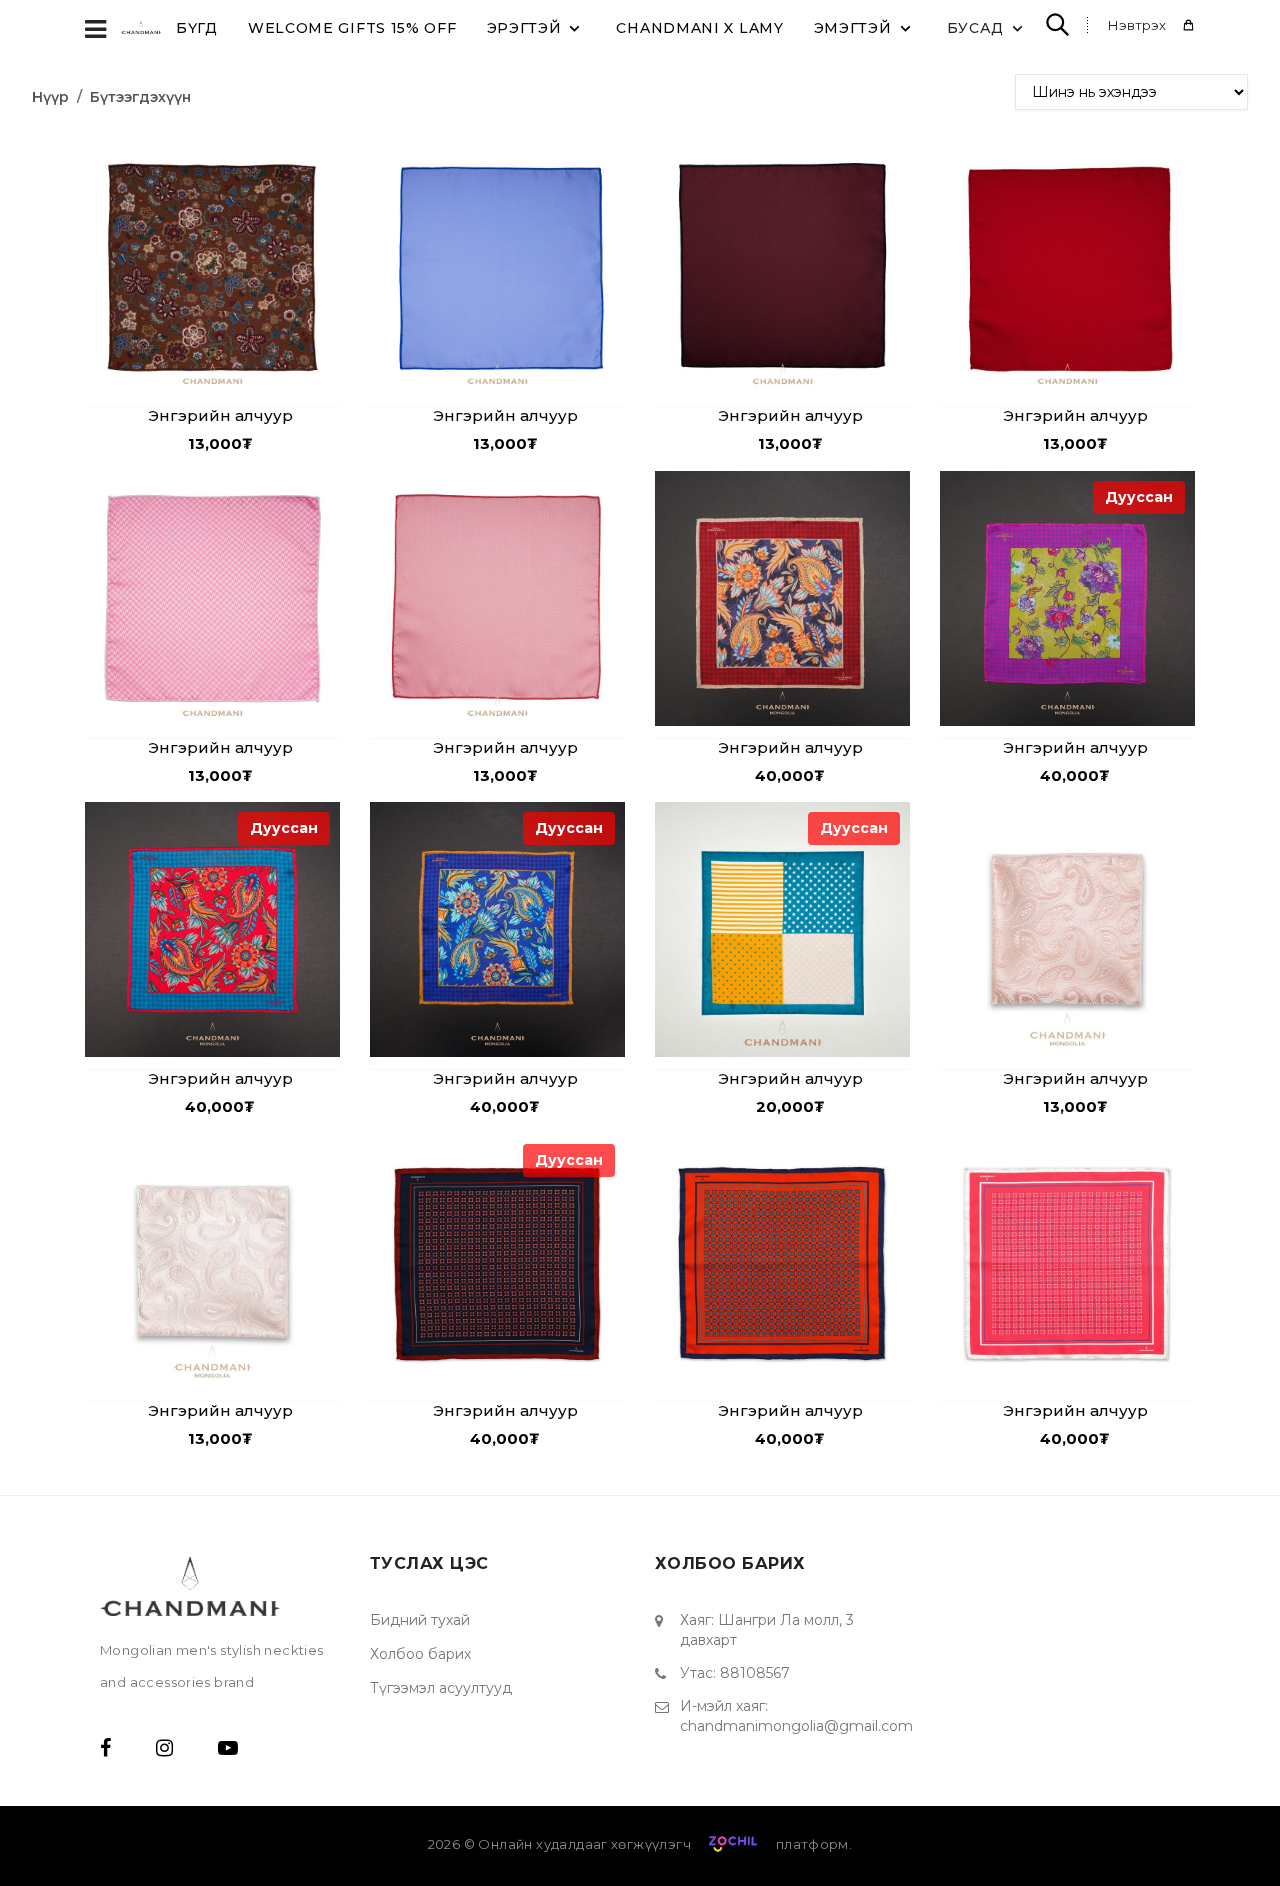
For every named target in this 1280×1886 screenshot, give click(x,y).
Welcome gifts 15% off (352, 28)
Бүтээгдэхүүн (140, 97)
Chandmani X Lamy (699, 28)
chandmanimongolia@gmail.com (796, 1726)
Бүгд (197, 28)
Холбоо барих (420, 1654)
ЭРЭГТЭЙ (524, 28)
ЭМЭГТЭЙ (853, 28)
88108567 (755, 1673)
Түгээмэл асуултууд (441, 1688)
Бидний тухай (420, 1620)
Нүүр (50, 97)
